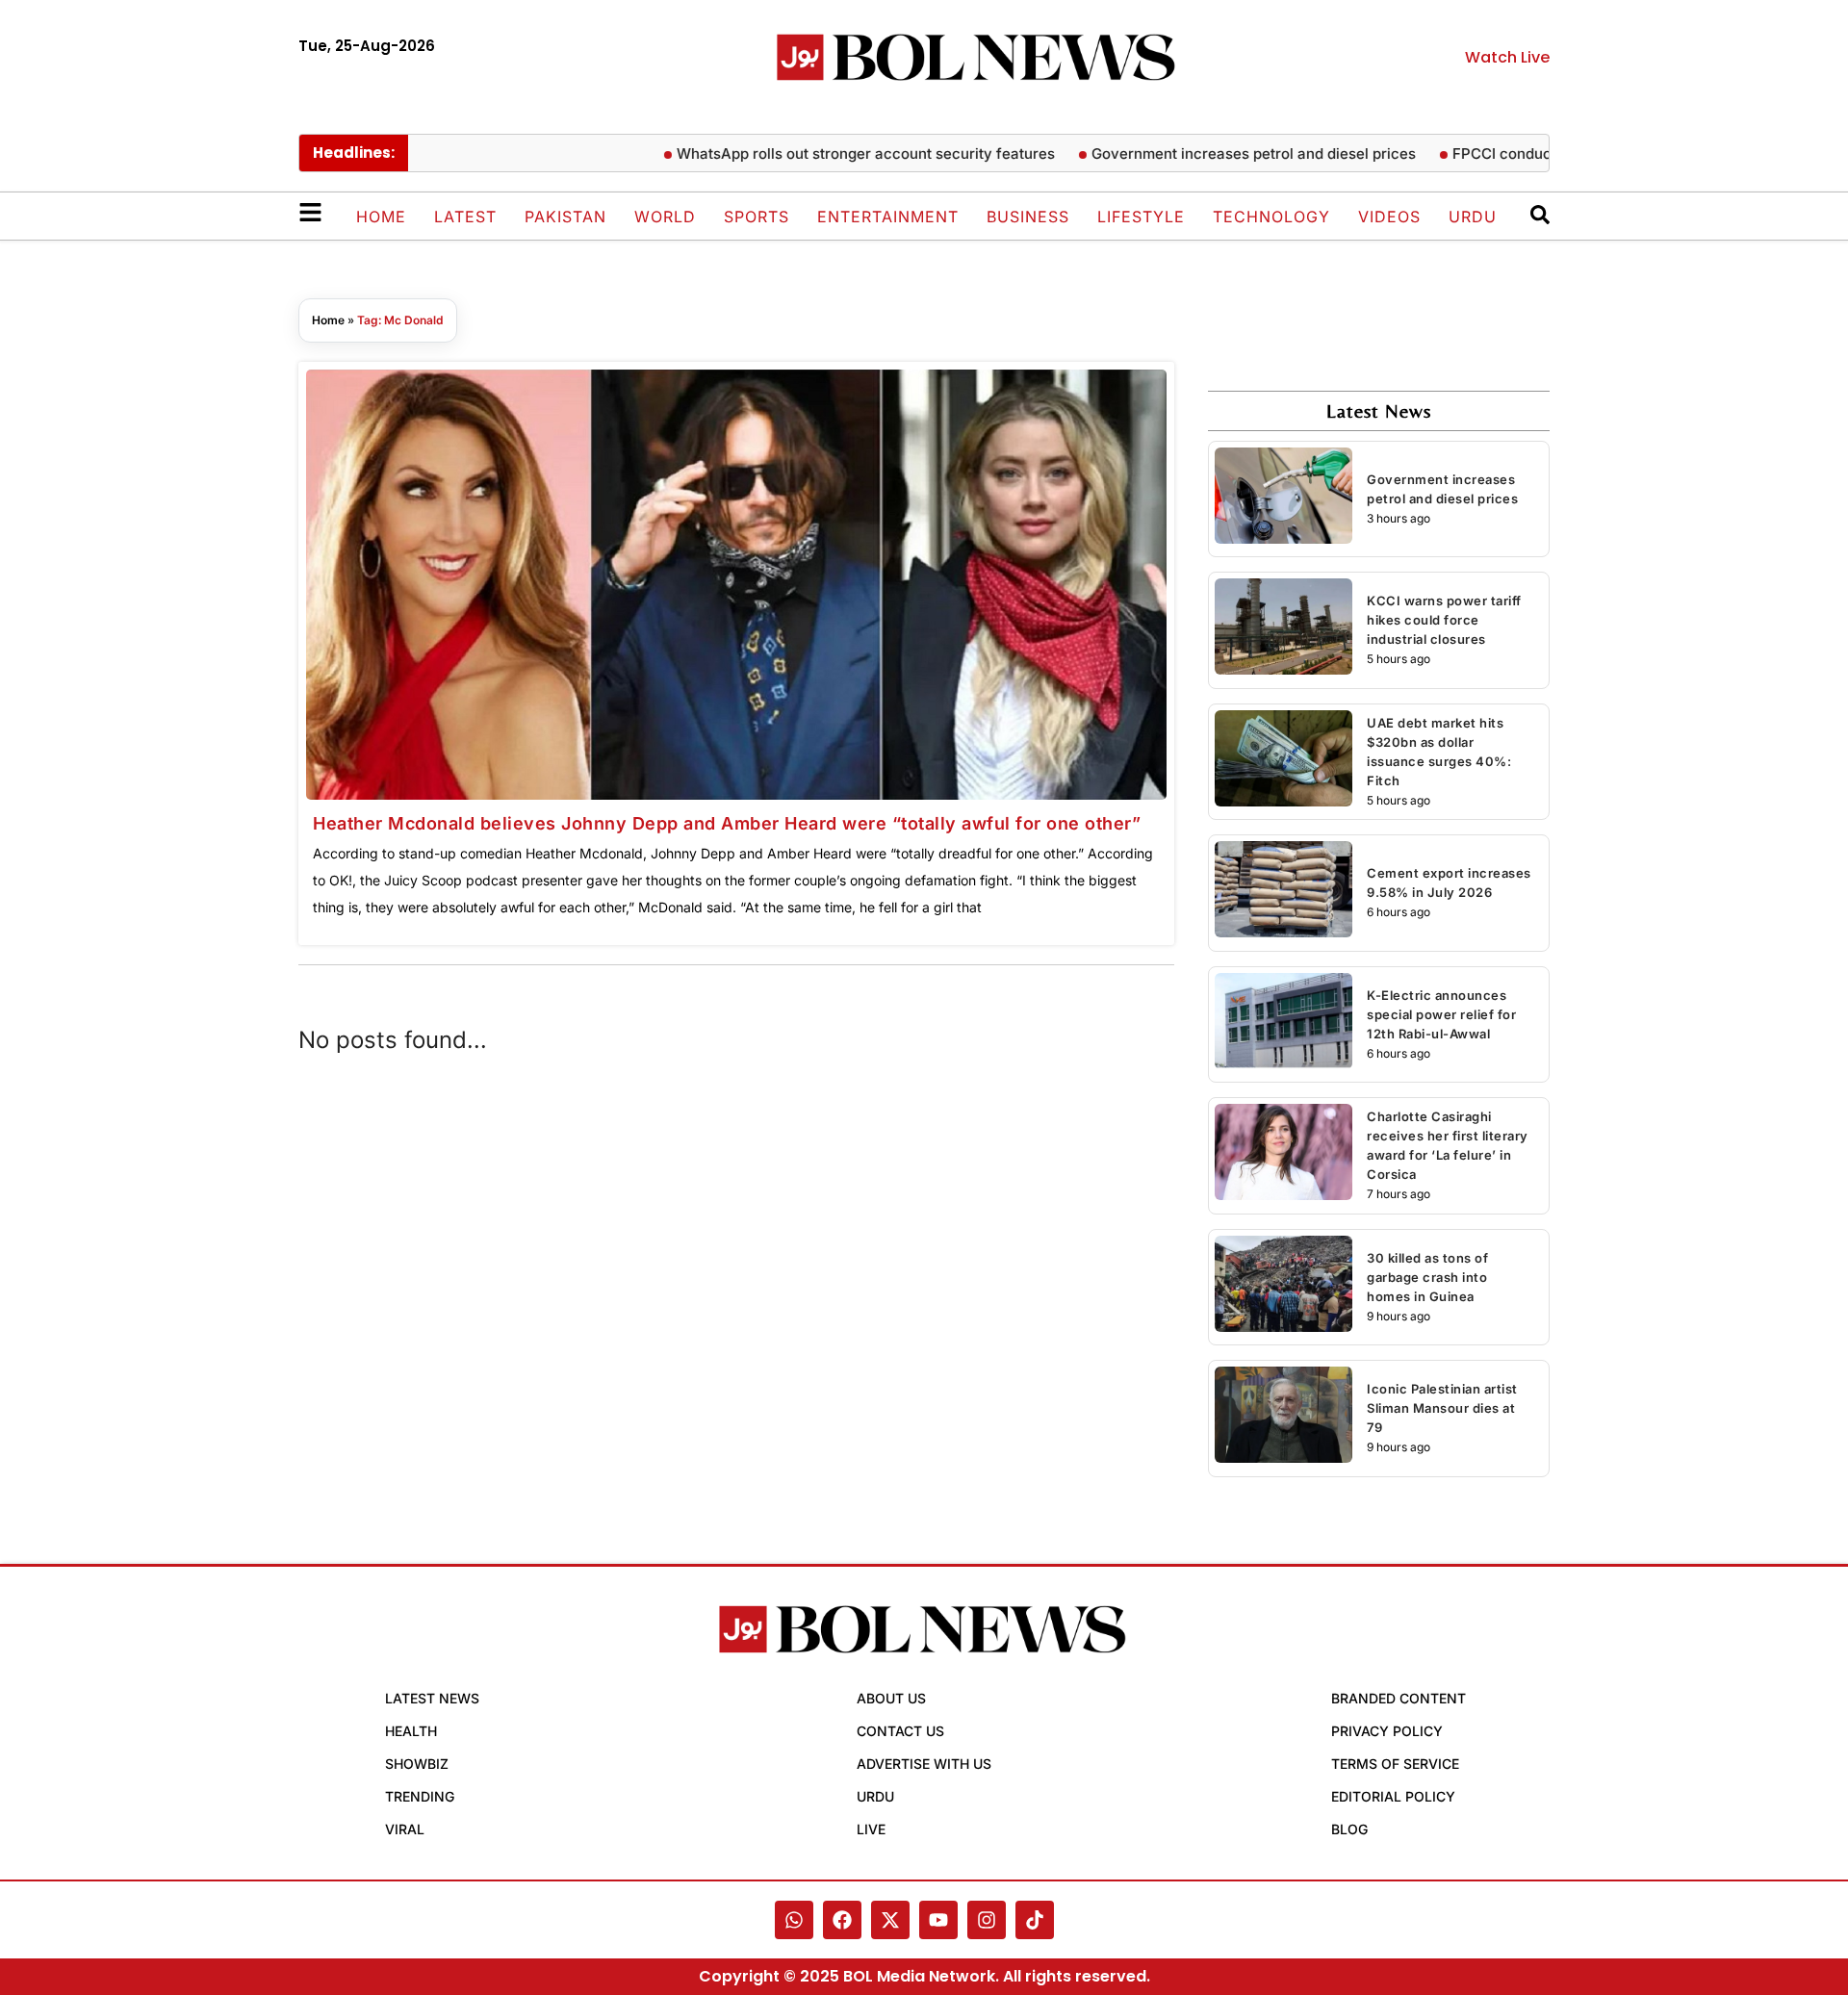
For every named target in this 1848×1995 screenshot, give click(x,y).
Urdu (1473, 217)
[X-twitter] (890, 1920)
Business (1028, 217)
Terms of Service (1395, 1764)
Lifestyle (1141, 217)
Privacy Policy (1387, 1731)
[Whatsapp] (794, 1920)
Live (871, 1829)
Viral (405, 1829)
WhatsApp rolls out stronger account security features (829, 153)
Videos (1389, 217)
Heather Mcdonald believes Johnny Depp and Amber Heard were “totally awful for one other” (727, 823)
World (665, 217)
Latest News (432, 1698)
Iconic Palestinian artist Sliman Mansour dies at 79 (1442, 1408)
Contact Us (900, 1731)
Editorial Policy (1393, 1796)
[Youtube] (938, 1920)
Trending (420, 1796)
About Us (891, 1698)
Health (411, 1731)
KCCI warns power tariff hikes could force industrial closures (1444, 620)
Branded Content (1399, 1698)
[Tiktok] (1035, 1920)
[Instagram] (987, 1920)
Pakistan (565, 217)
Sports (757, 217)
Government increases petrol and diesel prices (1217, 153)
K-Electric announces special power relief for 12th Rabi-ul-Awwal (1441, 1014)
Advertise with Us (924, 1764)
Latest (465, 217)
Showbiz (417, 1764)
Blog (1349, 1829)
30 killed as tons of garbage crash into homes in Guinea (1427, 1277)
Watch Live (1507, 57)
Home (381, 217)
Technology (1271, 217)
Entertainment (888, 217)
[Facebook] (842, 1920)
